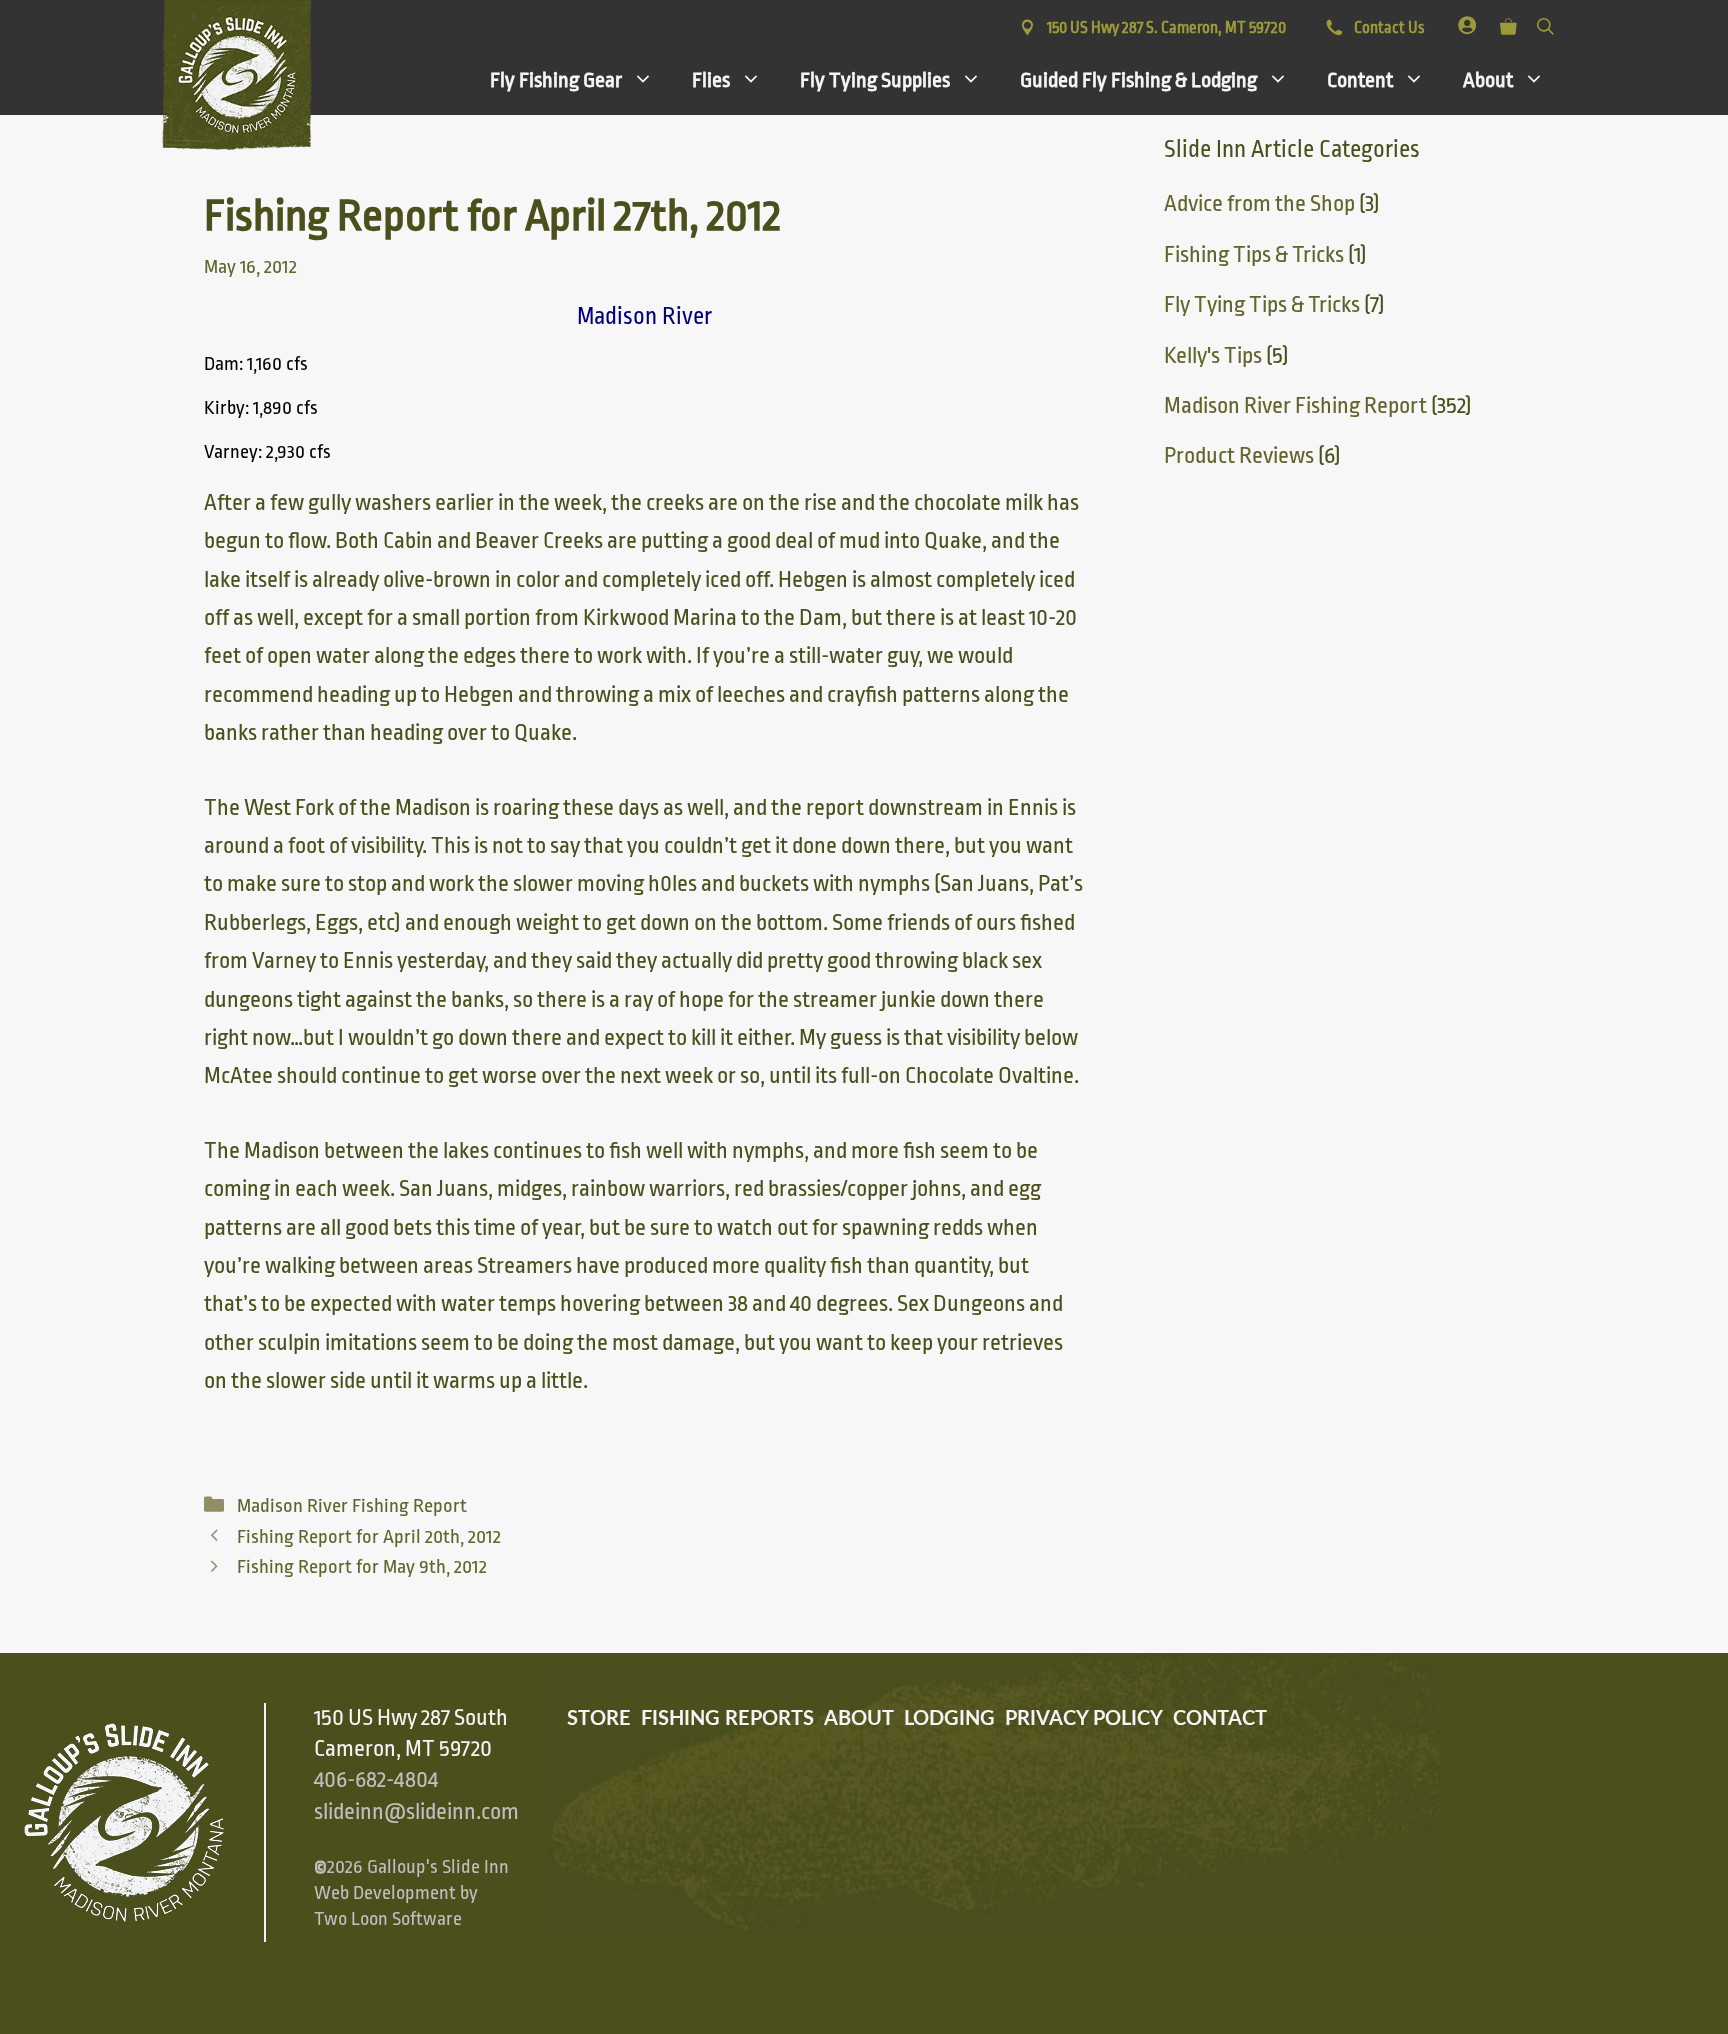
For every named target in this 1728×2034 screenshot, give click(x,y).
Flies (711, 80)
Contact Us (1387, 28)
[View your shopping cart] (1508, 22)
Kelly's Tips (1213, 356)
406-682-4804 (376, 1780)
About (1488, 80)
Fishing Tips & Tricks (1254, 255)
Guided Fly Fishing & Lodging (1138, 80)
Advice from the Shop (1259, 204)
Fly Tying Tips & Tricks (1262, 305)
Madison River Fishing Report (352, 1506)
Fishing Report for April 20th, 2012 (369, 1537)
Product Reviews (1239, 456)
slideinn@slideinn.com (416, 1812)
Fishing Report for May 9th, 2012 (362, 1567)
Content (1360, 80)
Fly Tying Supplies (875, 80)
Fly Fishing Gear (556, 80)
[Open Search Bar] (1545, 22)
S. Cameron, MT (1166, 28)
